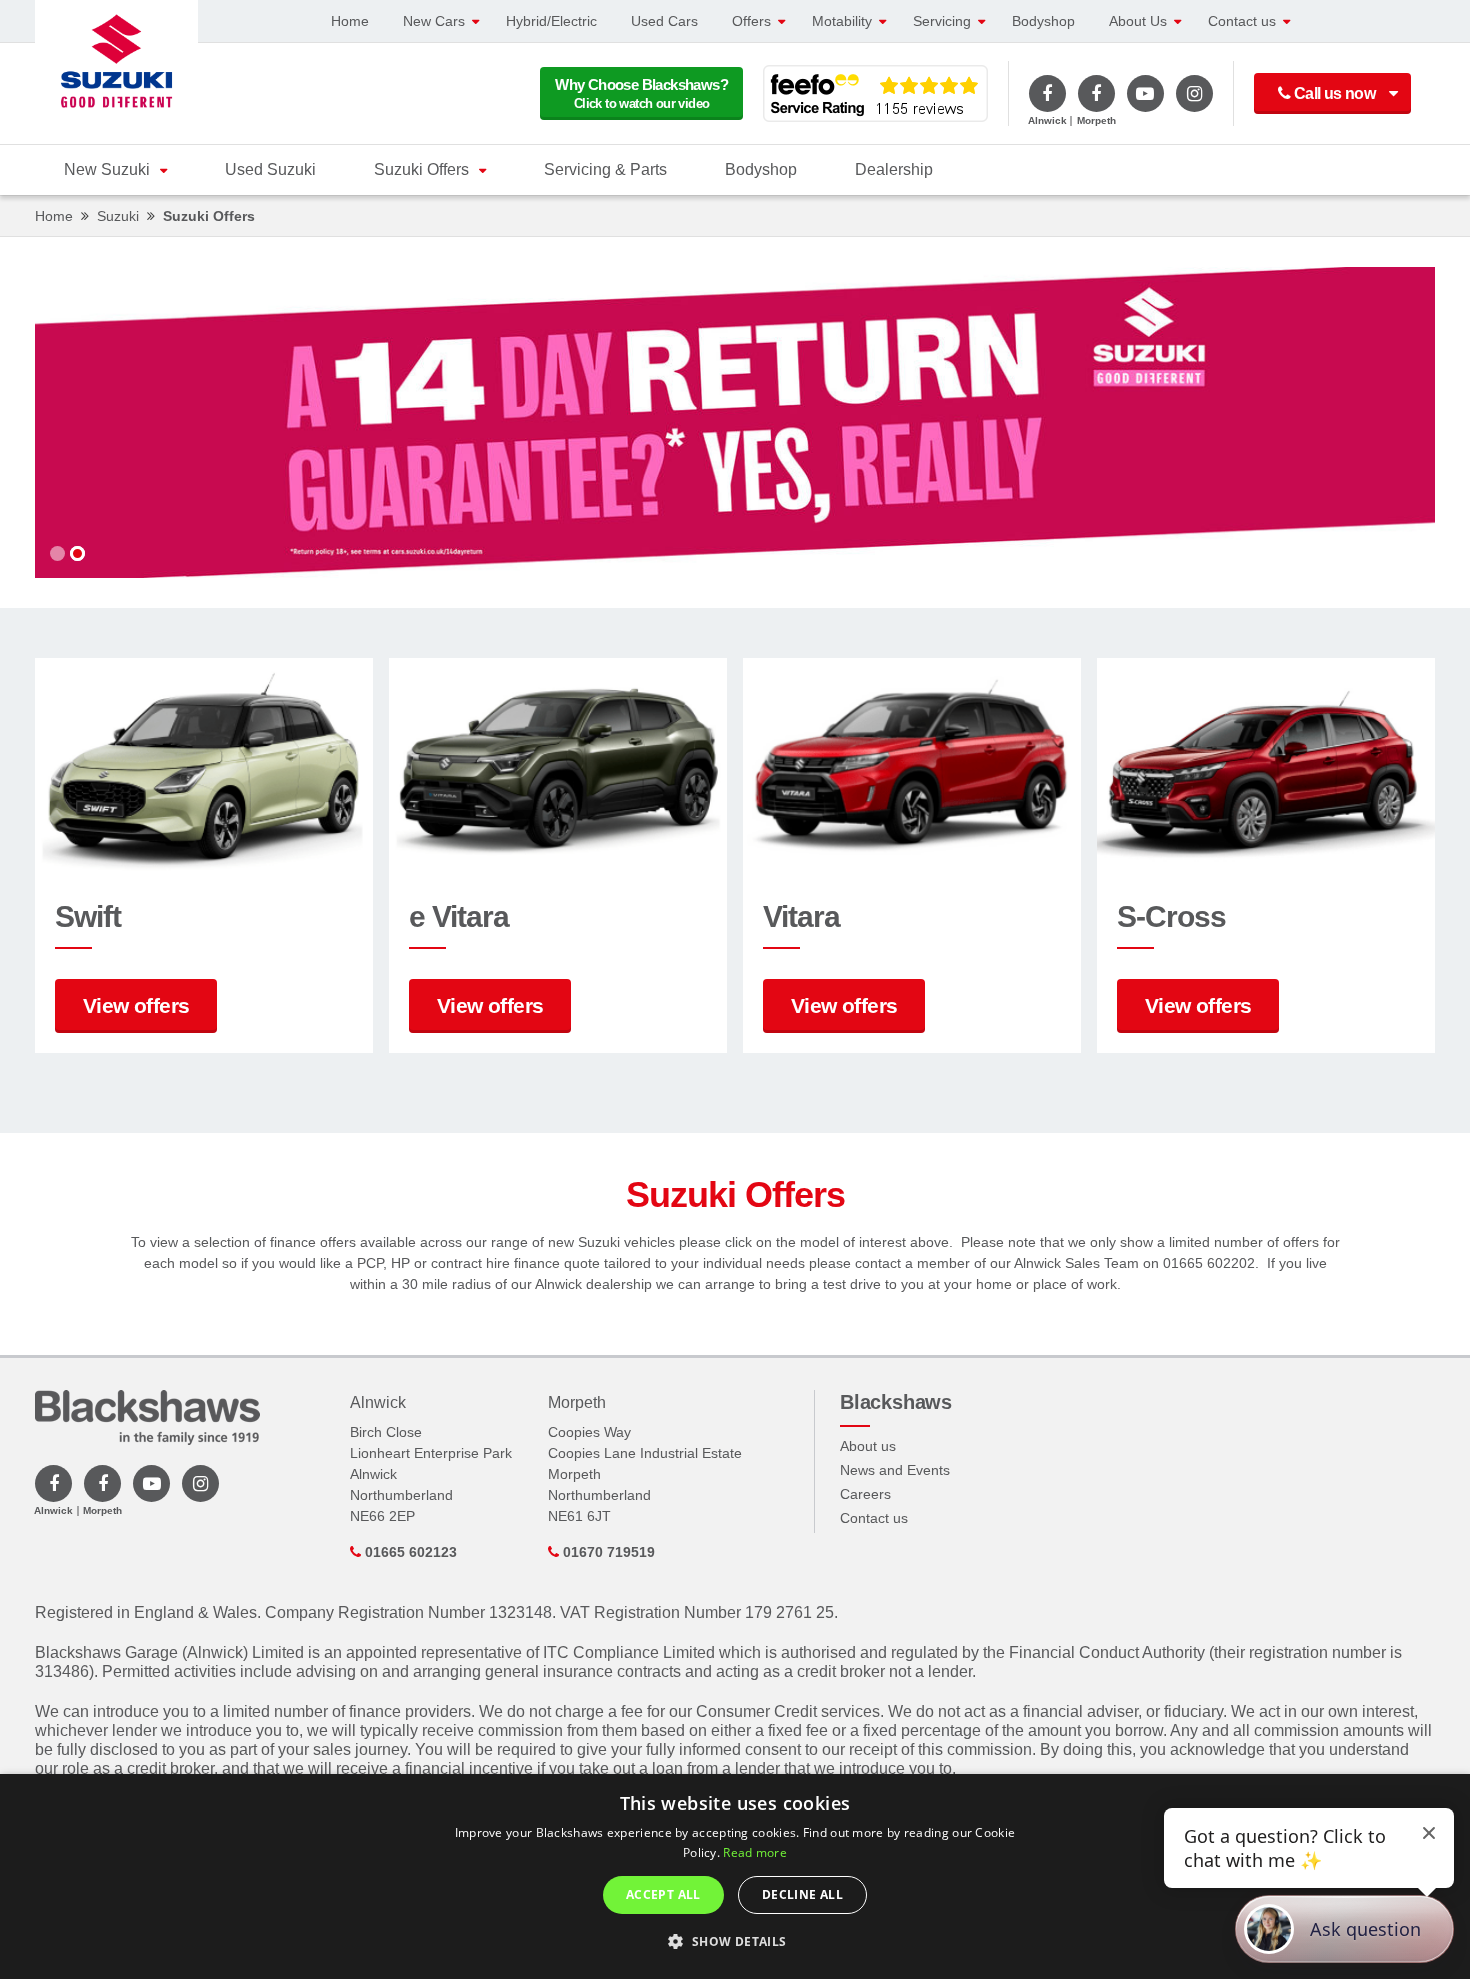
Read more (755, 1852)
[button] (734, 1942)
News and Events (895, 1470)
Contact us (1242, 21)
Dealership (894, 169)
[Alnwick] (1047, 93)
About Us (1138, 21)
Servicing (942, 21)
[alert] (735, 1876)
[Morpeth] (1096, 93)
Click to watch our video (641, 93)
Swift (88, 916)
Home (350, 21)
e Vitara (459, 916)
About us (868, 1446)
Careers (865, 1494)
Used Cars (664, 21)
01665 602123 (409, 1552)
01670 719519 (607, 1552)
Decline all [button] (802, 1894)
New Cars (434, 21)
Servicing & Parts (605, 169)
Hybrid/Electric (551, 21)
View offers (136, 1005)
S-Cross (1171, 916)
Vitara (801, 916)
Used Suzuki (270, 169)
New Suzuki (107, 169)
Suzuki (118, 216)
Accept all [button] (663, 1894)
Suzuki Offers (421, 169)
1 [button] (57, 553)
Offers (751, 21)
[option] (735, 422)
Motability (842, 21)
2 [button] (77, 553)
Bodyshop (1043, 21)
